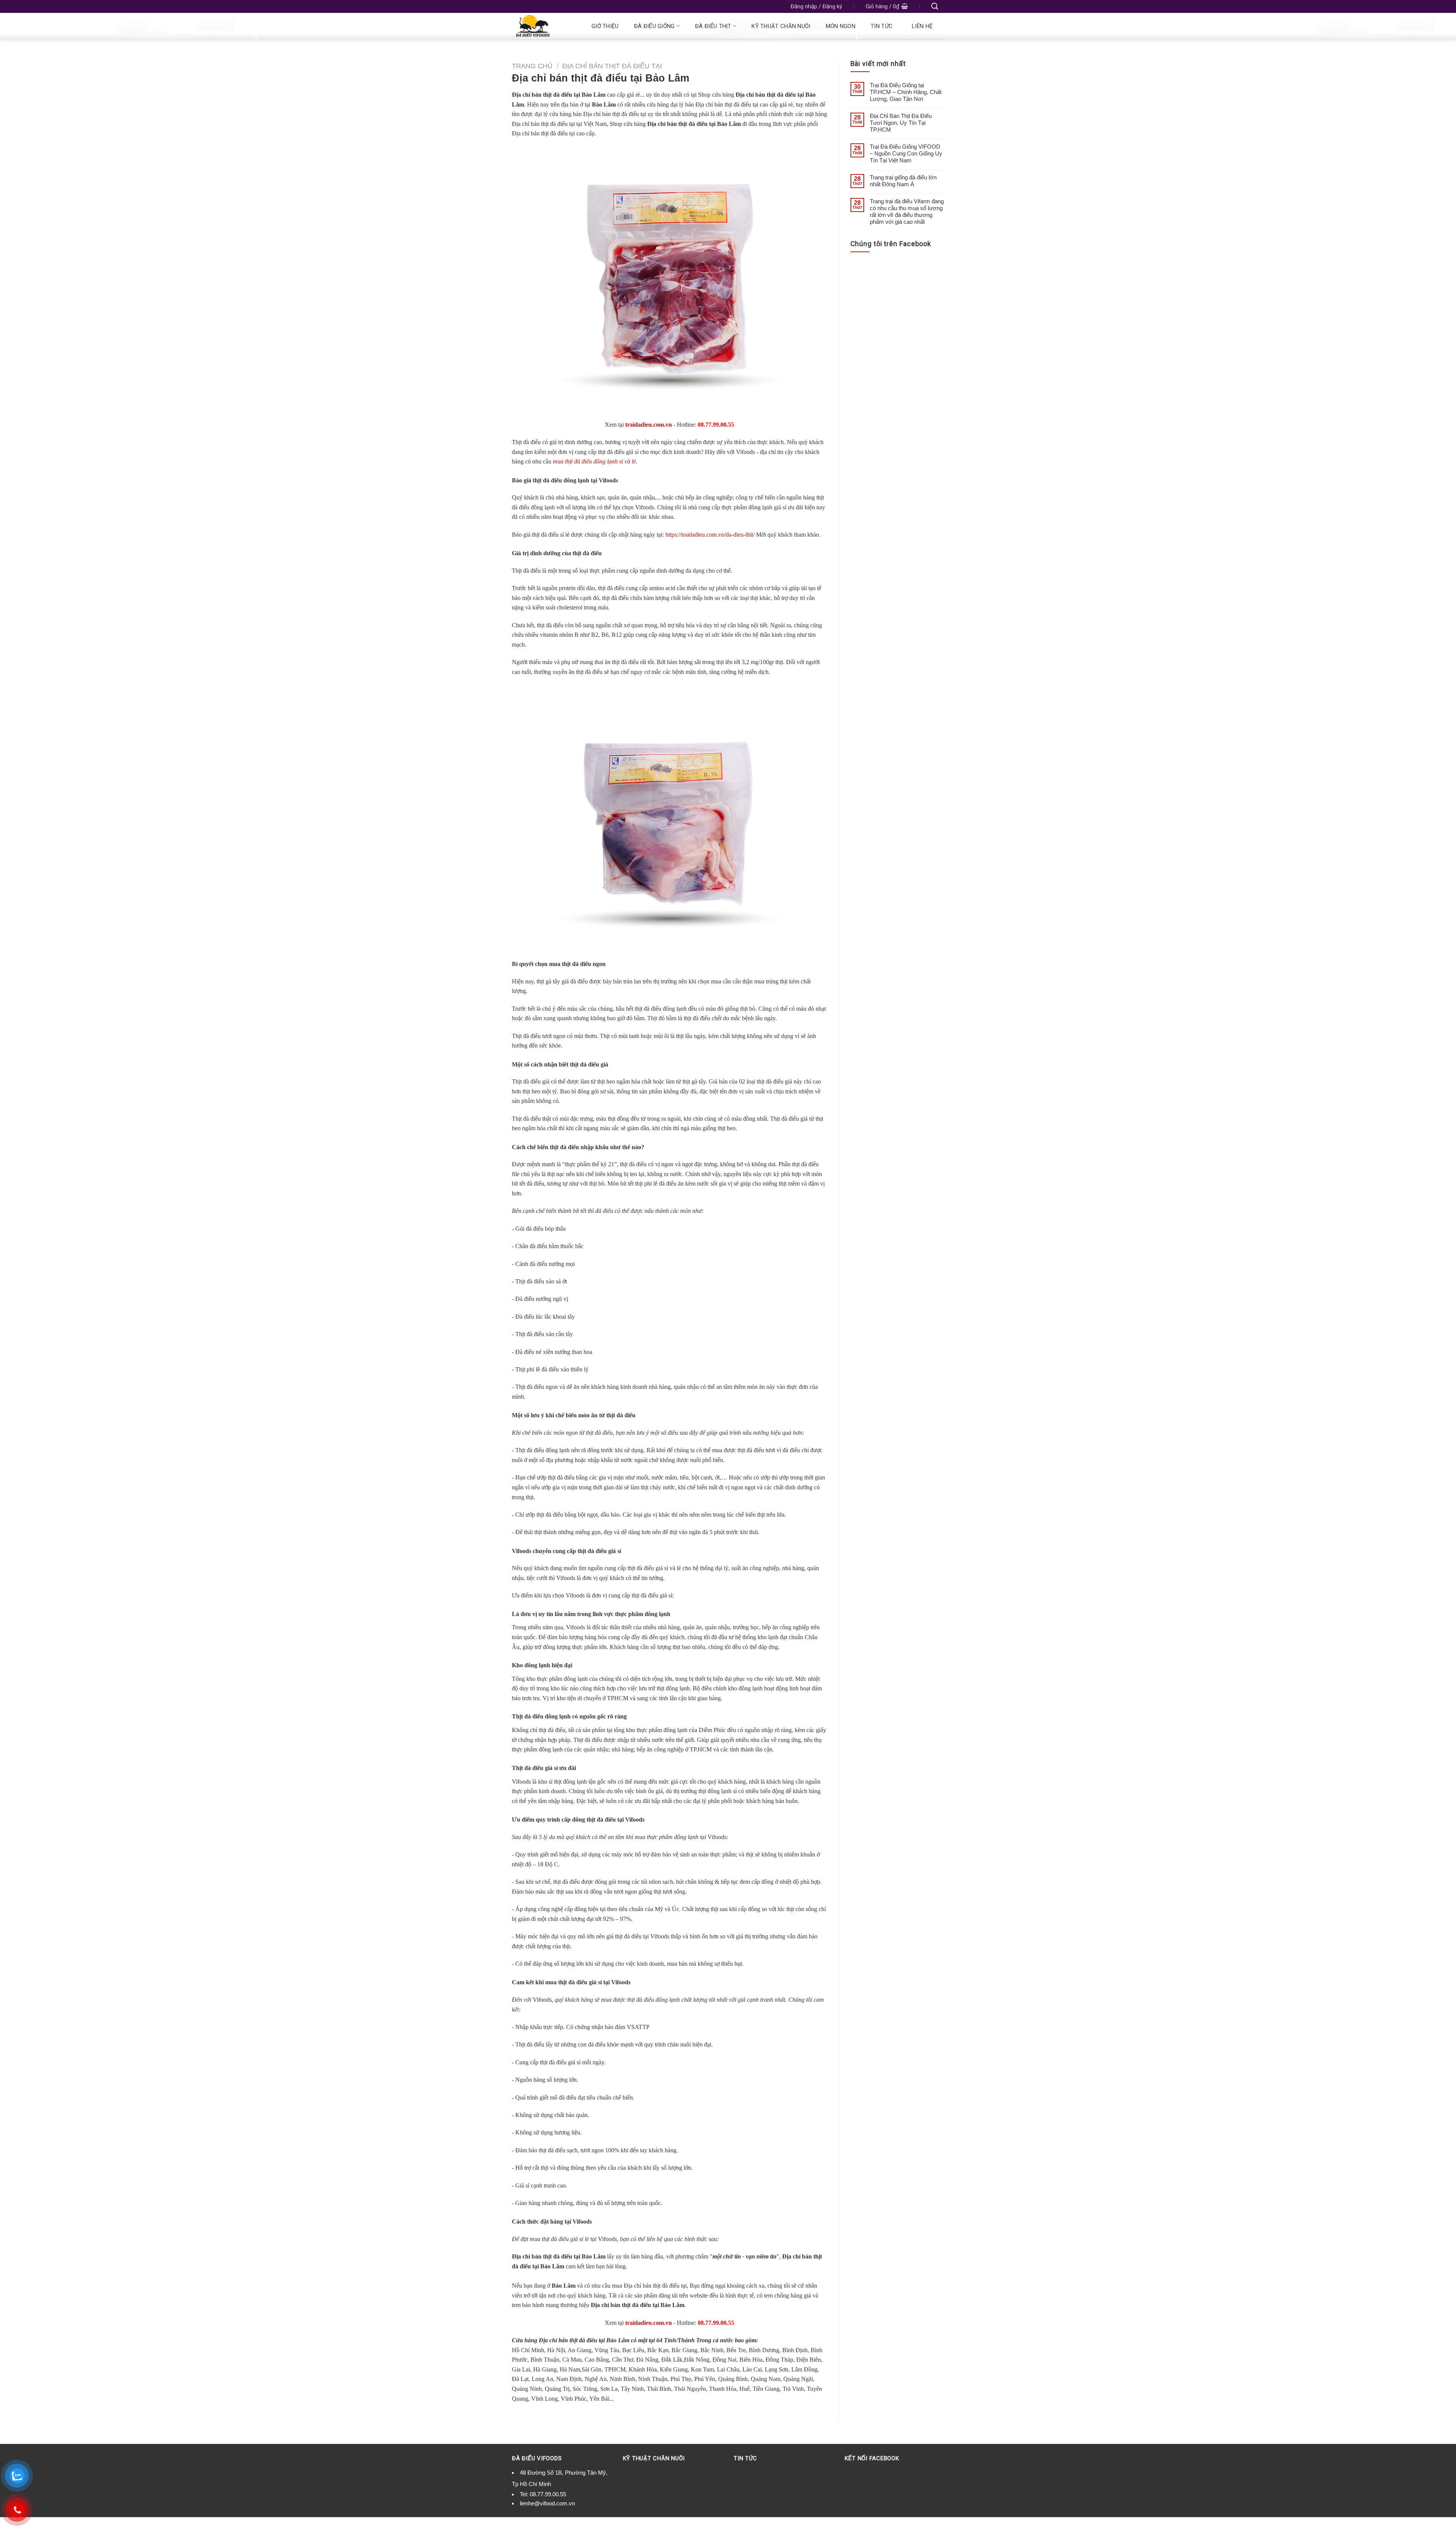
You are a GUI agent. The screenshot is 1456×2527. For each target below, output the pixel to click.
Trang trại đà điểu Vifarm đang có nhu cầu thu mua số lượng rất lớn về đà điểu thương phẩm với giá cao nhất (907, 211)
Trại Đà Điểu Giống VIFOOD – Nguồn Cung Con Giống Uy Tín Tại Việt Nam (906, 153)
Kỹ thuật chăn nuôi (781, 26)
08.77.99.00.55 (548, 2494)
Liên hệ (922, 26)
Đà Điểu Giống (654, 26)
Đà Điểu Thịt (713, 26)
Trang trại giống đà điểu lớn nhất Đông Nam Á (903, 181)
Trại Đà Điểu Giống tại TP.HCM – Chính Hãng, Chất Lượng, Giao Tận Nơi (906, 92)
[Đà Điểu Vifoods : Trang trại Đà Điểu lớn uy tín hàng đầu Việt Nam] (543, 26)
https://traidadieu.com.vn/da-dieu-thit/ (710, 535)
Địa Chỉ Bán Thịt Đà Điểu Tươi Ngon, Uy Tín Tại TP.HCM (901, 123)
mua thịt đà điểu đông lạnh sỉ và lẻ (594, 461)
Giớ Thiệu (605, 26)
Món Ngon (841, 26)
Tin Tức (882, 26)
